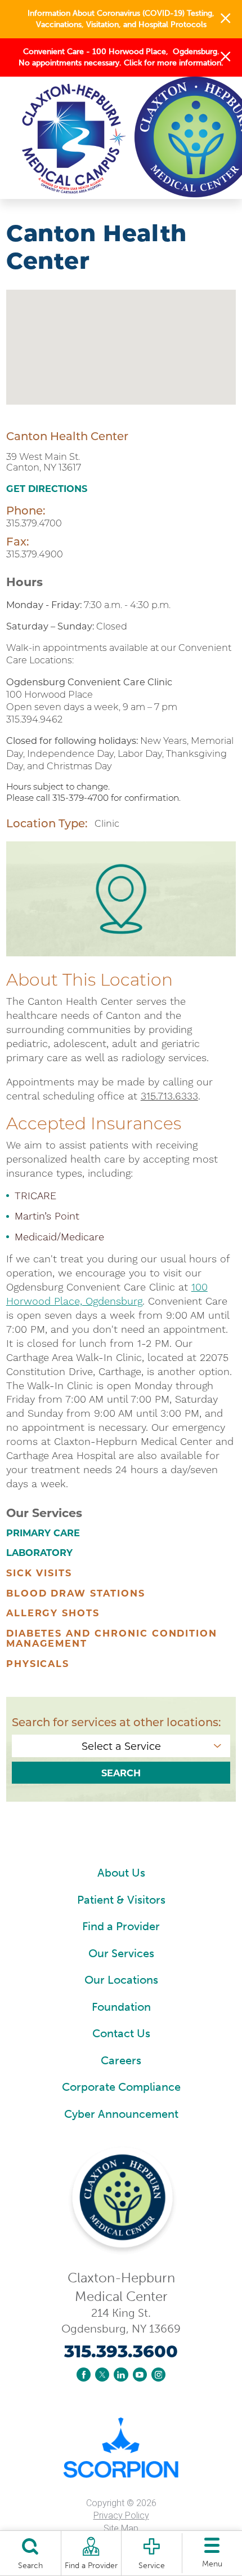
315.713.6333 (169, 1096)
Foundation (121, 2007)
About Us (121, 1873)
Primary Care (43, 1533)
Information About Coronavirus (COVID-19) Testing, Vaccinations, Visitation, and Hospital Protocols (121, 18)
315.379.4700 (34, 523)
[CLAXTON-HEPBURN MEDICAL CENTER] (103, 137)
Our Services (121, 1953)
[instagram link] (158, 2375)
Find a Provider (121, 1926)
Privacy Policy (121, 2515)
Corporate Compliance (121, 2087)
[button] (225, 19)
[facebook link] (84, 2375)
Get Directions (47, 489)
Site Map (121, 2528)
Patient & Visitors (121, 1900)
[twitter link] (102, 2375)
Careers (121, 2060)
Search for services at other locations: (116, 1722)
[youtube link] (140, 2375)
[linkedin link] (121, 2375)
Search (121, 1773)
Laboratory (39, 1553)
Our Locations (121, 1980)
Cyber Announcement (121, 2114)
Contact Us (121, 2033)
